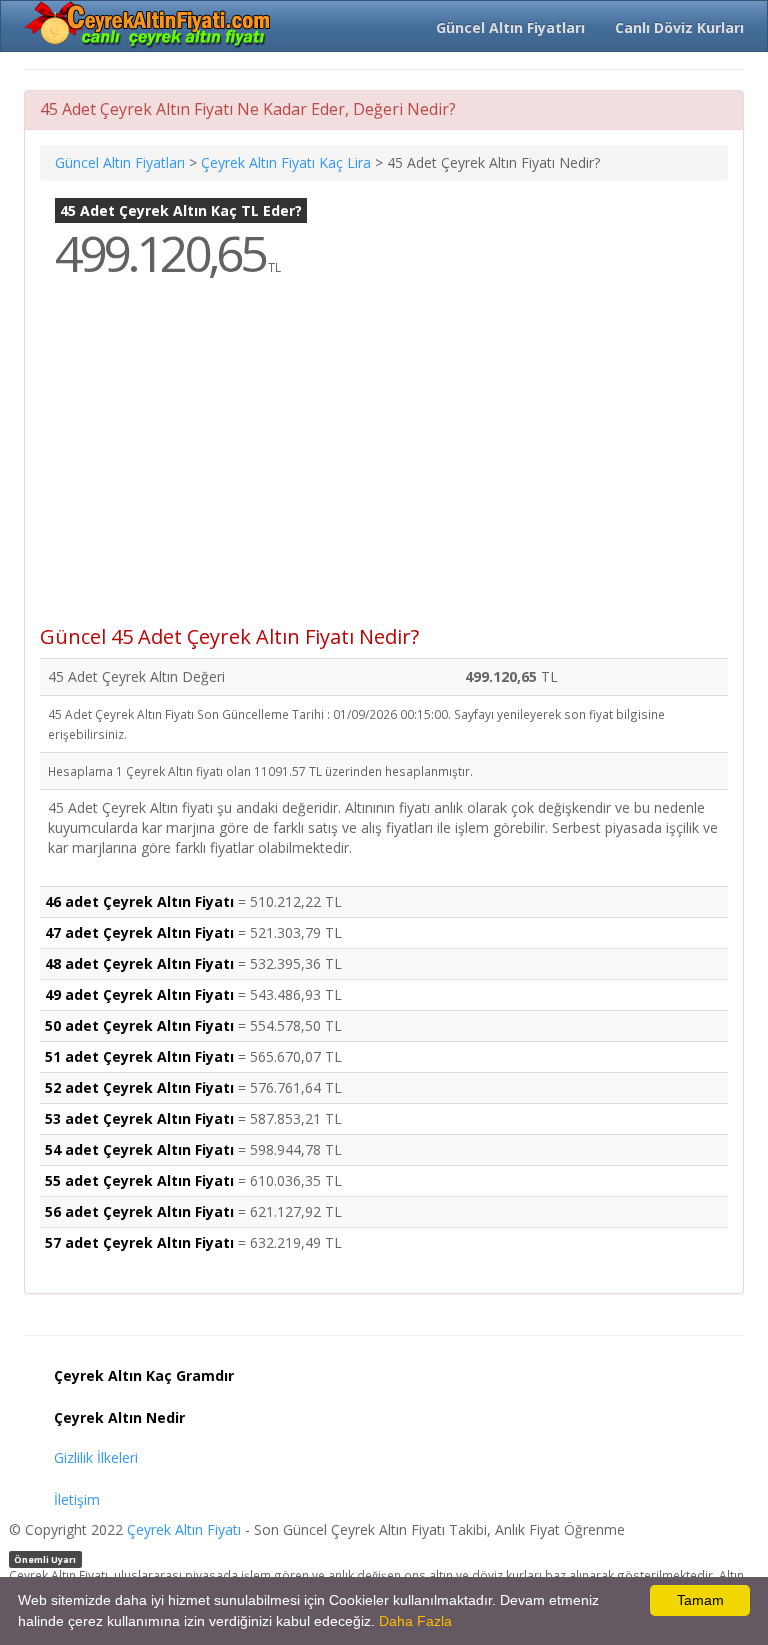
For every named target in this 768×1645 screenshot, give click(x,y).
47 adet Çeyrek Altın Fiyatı (139, 932)
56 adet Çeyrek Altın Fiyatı (139, 1211)
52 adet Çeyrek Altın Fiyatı (139, 1087)
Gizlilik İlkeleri (96, 1457)
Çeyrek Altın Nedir (119, 1417)
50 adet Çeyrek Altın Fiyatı (139, 1025)
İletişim (77, 1499)
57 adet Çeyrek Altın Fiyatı (139, 1242)
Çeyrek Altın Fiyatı (184, 1529)
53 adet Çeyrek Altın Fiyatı (139, 1118)
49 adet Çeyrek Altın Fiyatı (139, 994)
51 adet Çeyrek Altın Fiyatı (139, 1056)
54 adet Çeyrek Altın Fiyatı (139, 1149)
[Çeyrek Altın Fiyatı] (149, 25)
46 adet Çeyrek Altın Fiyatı (139, 901)
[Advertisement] (384, 466)
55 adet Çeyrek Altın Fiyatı (139, 1180)
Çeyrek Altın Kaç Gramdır (144, 1375)
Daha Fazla (415, 1621)
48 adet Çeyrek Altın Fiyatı (139, 963)
